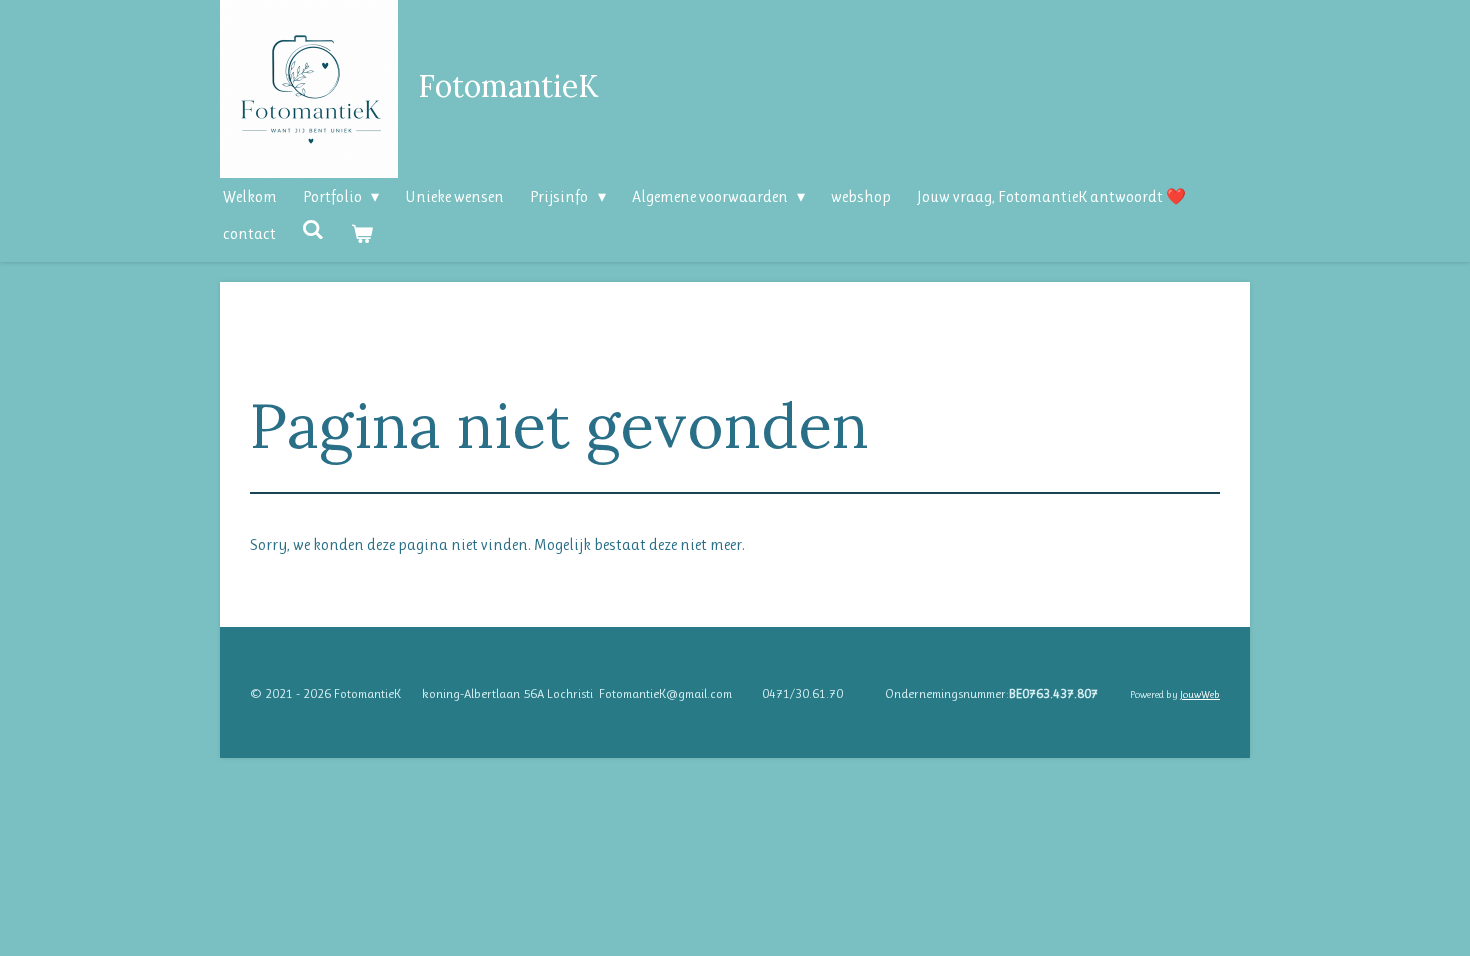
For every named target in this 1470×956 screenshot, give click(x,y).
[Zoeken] (313, 229)
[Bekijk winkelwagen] (361, 233)
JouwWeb (1200, 694)
